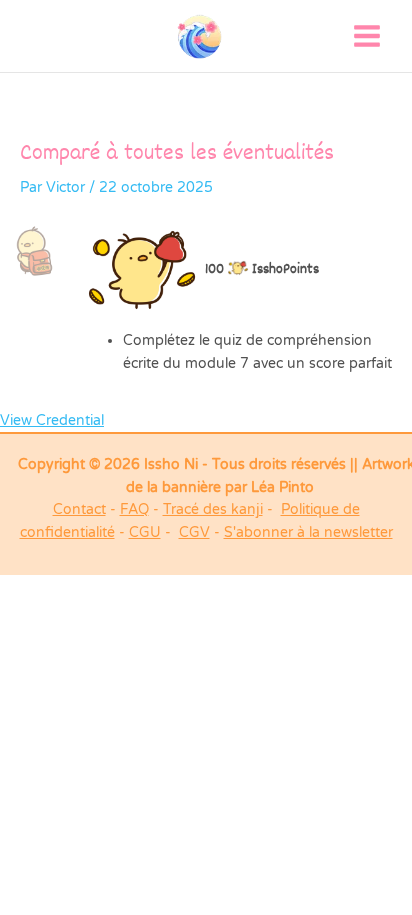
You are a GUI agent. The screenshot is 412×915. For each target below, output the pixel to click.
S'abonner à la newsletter (308, 532)
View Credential (52, 420)
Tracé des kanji (213, 509)
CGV (194, 532)
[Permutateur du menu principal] (367, 36)
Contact (79, 509)
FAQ (134, 509)
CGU (145, 532)
